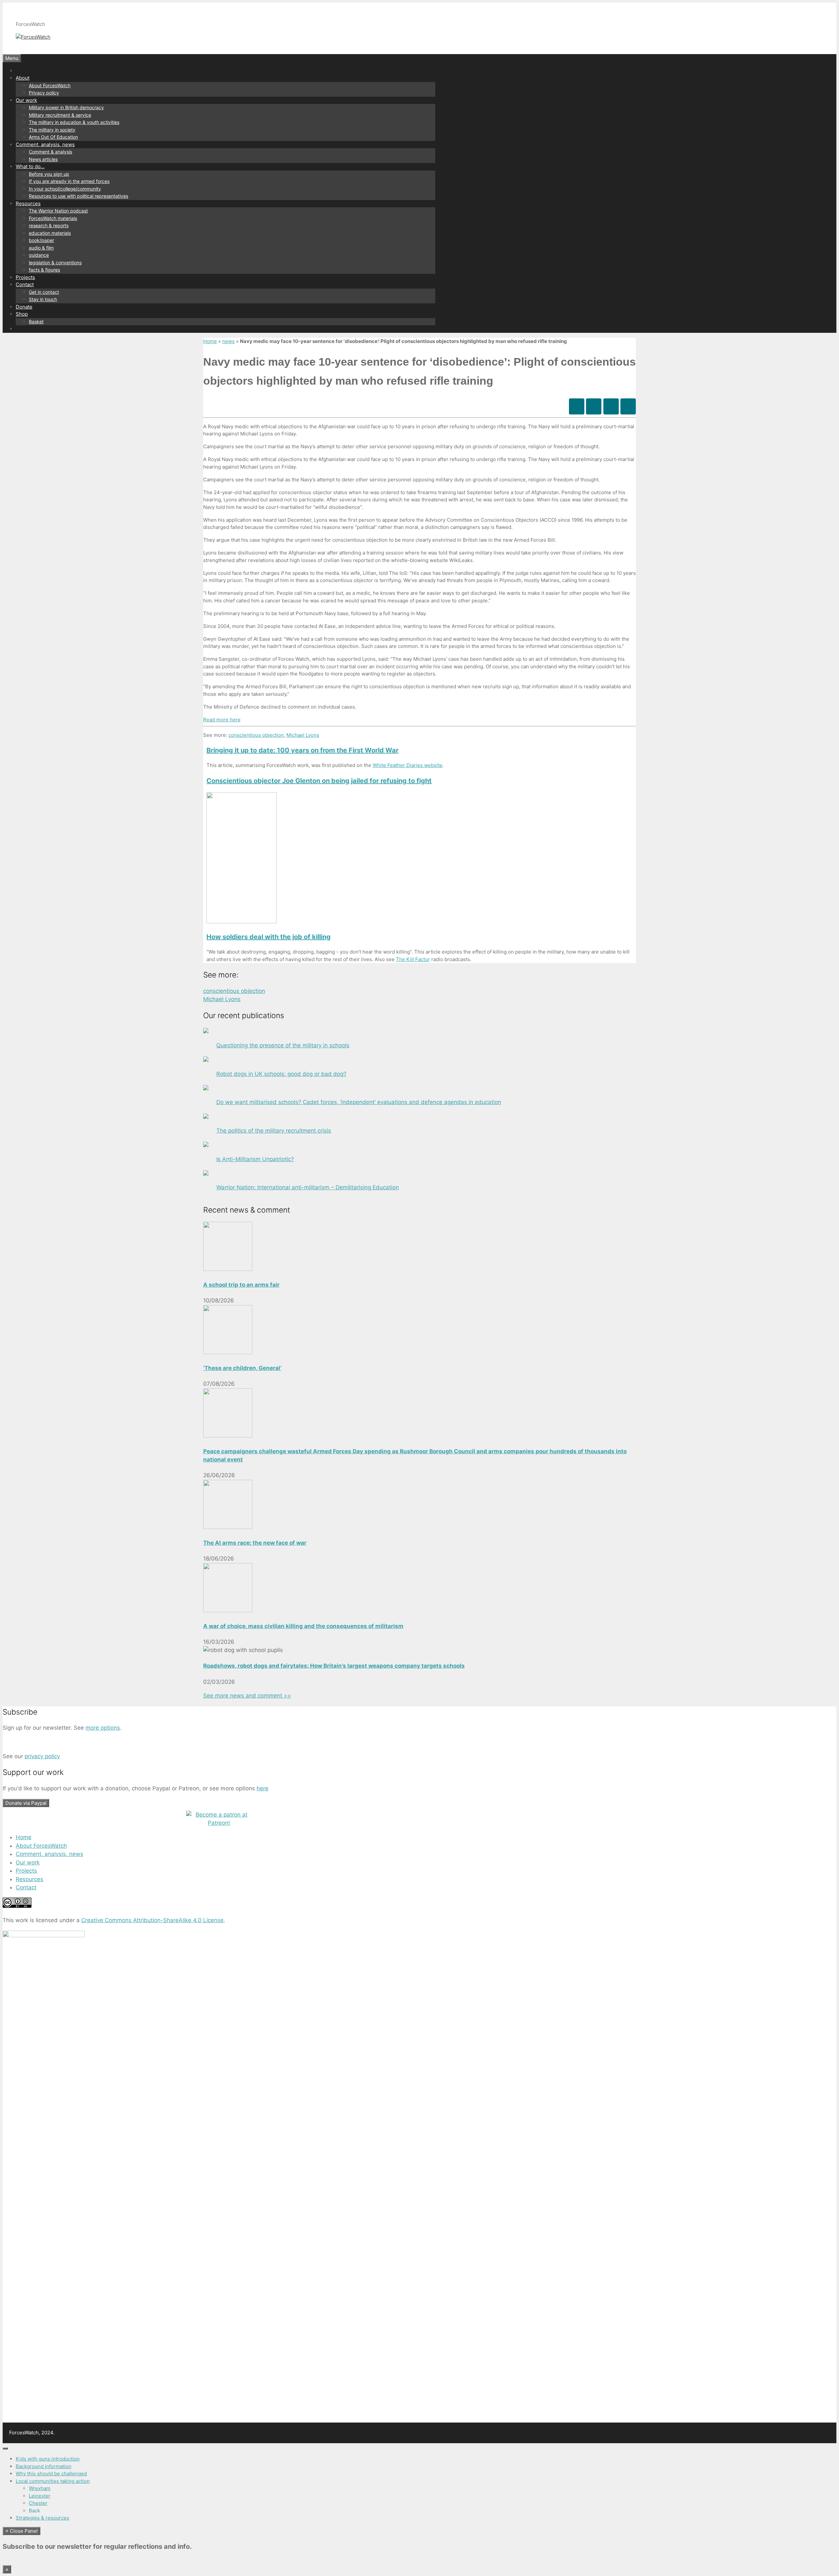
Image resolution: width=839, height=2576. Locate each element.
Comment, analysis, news (45, 144)
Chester (38, 2503)
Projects (25, 277)
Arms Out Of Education (53, 137)
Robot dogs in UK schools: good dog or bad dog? (281, 1074)
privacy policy (42, 1756)
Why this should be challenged (51, 2474)
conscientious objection (256, 735)
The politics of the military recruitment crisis (274, 1131)
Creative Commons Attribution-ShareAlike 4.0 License (152, 1920)
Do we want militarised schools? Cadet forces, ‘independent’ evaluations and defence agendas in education (359, 1102)
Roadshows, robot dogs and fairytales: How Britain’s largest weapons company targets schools (334, 1666)
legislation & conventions (55, 262)
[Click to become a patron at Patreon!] (219, 1823)
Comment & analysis (50, 152)
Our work (26, 100)
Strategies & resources (42, 2518)
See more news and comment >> (247, 1696)
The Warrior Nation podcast (58, 211)
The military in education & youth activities (74, 122)
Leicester (40, 2496)
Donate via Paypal (26, 1803)
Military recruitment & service (60, 115)
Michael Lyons (303, 735)
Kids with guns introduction (48, 2459)
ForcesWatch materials (53, 218)
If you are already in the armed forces (69, 181)
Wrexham (40, 2488)
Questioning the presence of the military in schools (283, 1045)
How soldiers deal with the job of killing (269, 937)
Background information (44, 2466)
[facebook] (577, 406)
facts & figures (44, 270)
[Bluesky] (594, 406)
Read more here (222, 720)
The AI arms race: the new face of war (255, 1543)
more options (103, 1728)
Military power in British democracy (66, 107)
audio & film (41, 248)
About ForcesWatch (50, 85)
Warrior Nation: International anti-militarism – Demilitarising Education (308, 1187)
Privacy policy (44, 93)
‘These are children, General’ (242, 1368)
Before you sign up (49, 174)
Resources (28, 203)
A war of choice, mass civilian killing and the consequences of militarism (303, 1626)
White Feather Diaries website (408, 765)
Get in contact (44, 292)
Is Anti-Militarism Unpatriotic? (255, 1159)
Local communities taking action (53, 2481)
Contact (25, 284)
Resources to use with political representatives (78, 196)
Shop (22, 314)
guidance (39, 255)
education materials (50, 233)
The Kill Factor (413, 959)
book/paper (41, 240)
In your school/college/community (65, 189)
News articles (43, 159)
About (23, 78)
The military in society (52, 130)
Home (210, 341)
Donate (24, 307)
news (228, 341)
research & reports (49, 225)
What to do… (30, 166)
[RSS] (628, 406)
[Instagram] (611, 406)
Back (34, 2511)
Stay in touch (43, 299)
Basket (36, 322)
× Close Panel (21, 2531)
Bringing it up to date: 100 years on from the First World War (302, 750)
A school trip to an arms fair (241, 1285)
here (263, 1788)
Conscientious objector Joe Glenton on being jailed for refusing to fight (319, 781)
